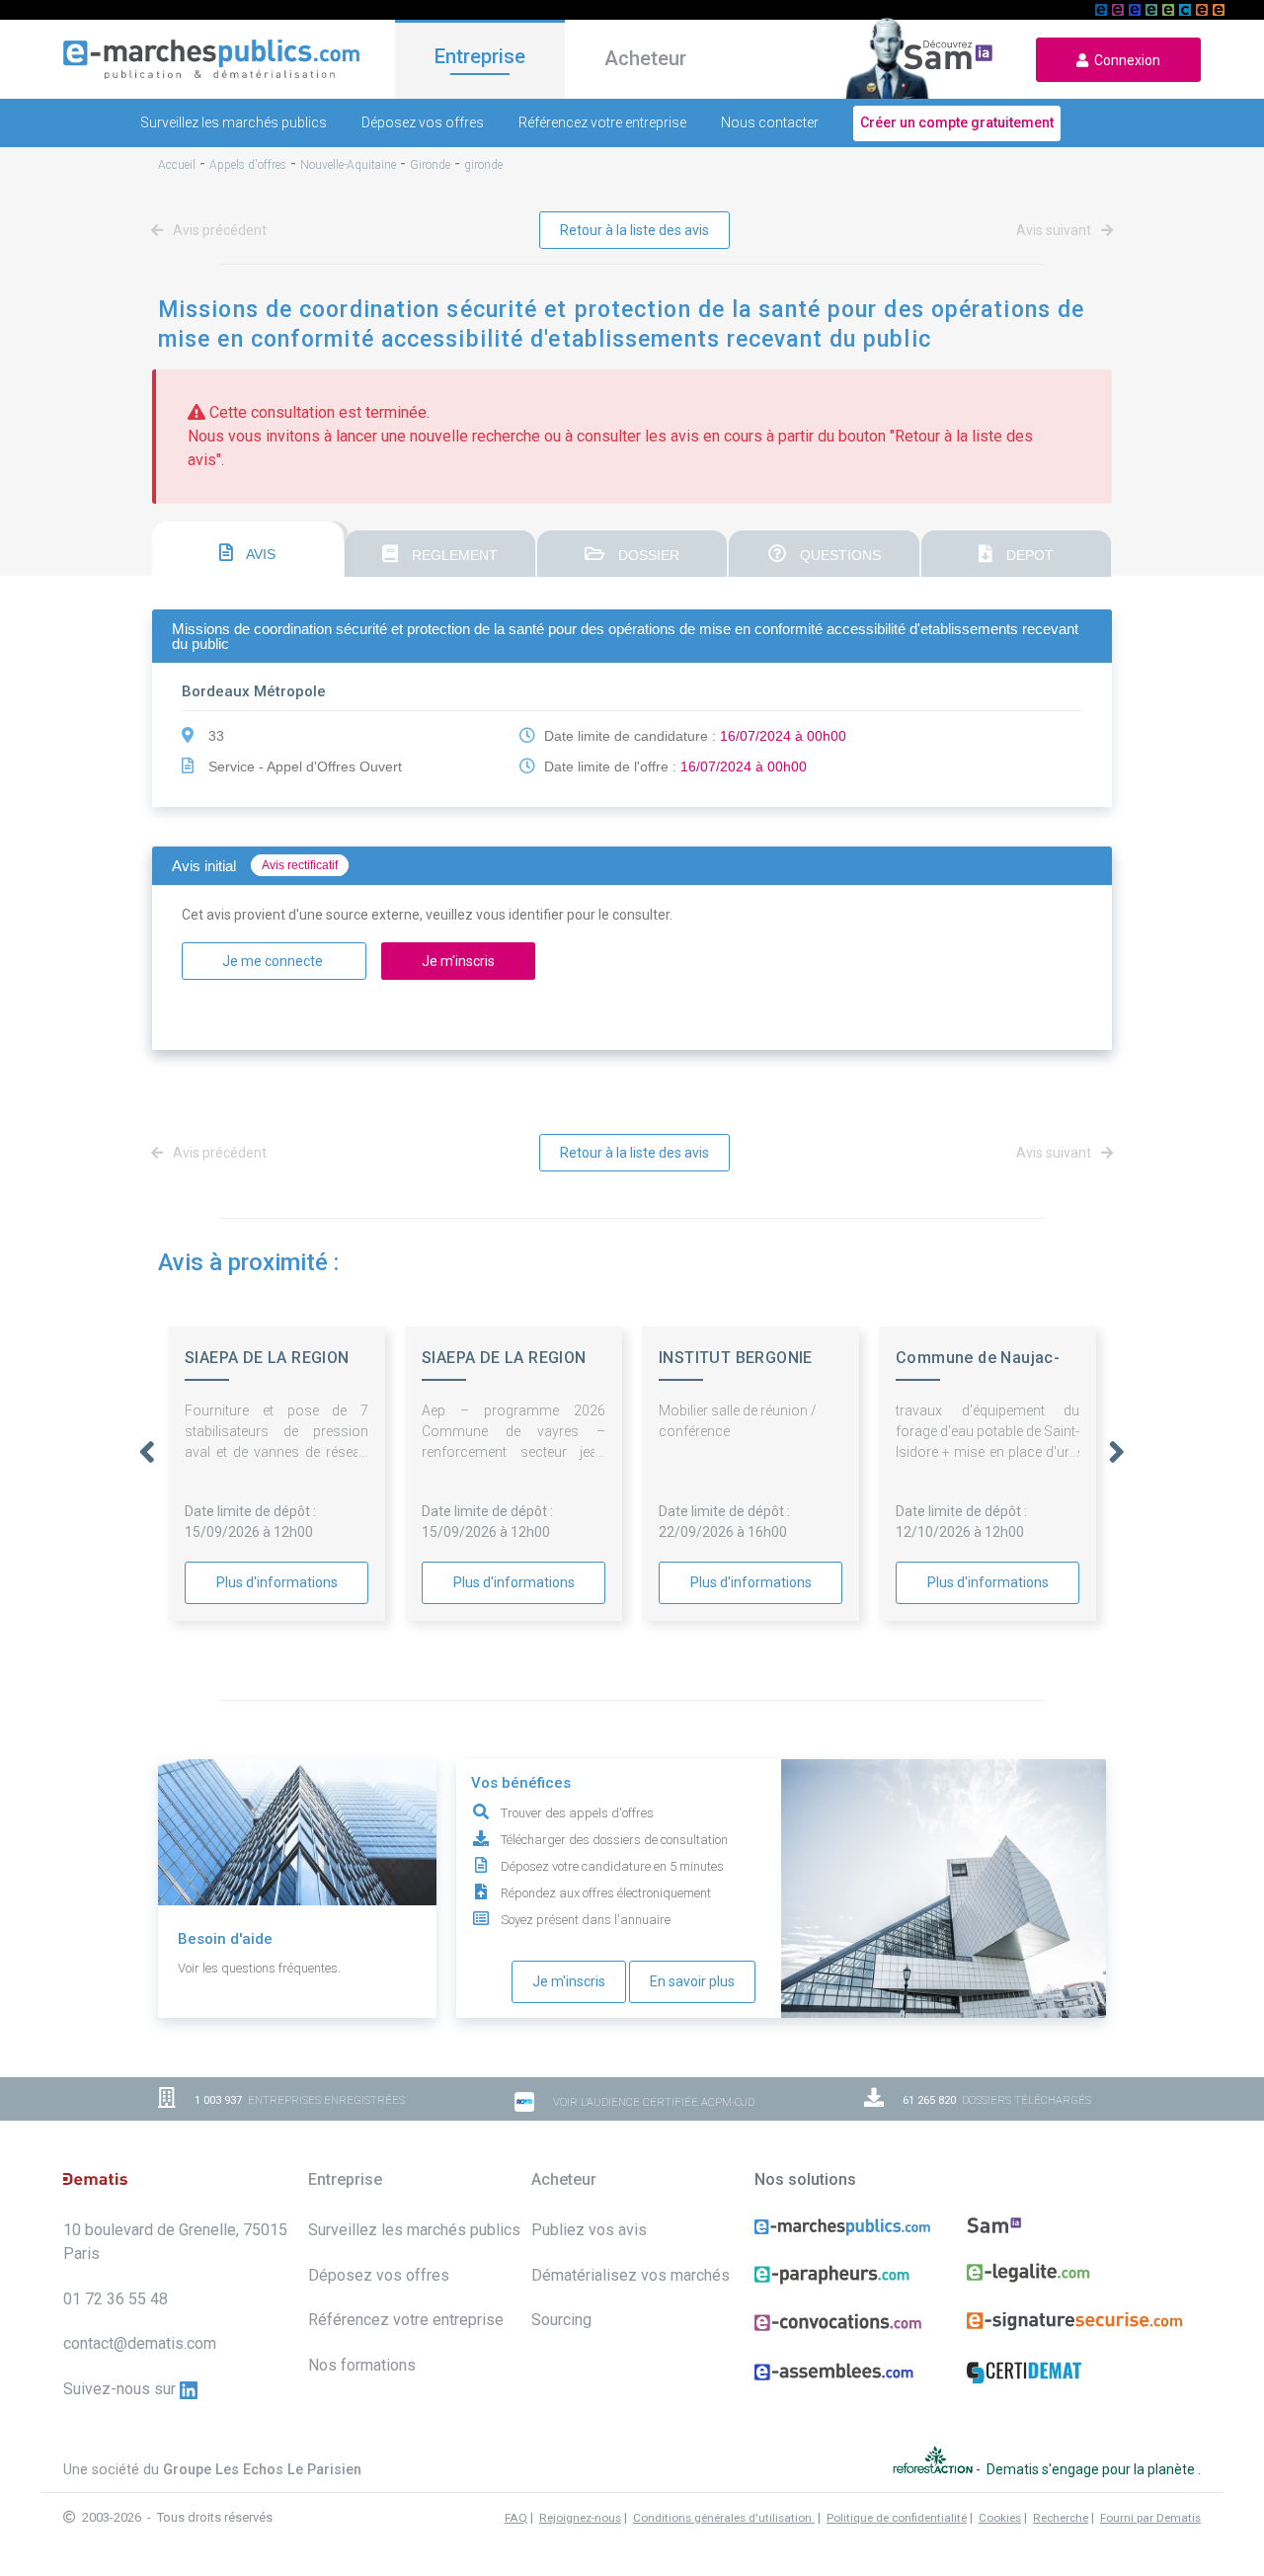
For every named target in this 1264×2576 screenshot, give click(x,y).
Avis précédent (218, 230)
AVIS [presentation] (259, 554)
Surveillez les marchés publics (234, 122)
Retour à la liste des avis (634, 230)
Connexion (1124, 60)
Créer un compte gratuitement (957, 122)
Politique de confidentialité (897, 2518)
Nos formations (362, 2365)
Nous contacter (770, 122)
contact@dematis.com (140, 2343)
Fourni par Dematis (1150, 2518)
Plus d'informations (277, 1582)
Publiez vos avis (589, 2230)
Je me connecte (274, 961)
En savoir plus (692, 1981)
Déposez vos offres (423, 122)
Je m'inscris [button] (458, 961)
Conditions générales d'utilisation (724, 2518)
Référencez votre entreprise (602, 122)
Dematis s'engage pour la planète (1092, 2469)
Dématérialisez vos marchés (631, 2275)
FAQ (516, 2518)
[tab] (248, 549)
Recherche (1061, 2518)
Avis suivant (1055, 230)
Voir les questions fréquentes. (259, 1968)
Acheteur (645, 58)
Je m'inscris (569, 1981)
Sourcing (561, 2320)
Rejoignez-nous (580, 2518)
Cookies (1000, 2518)
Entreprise (480, 56)
